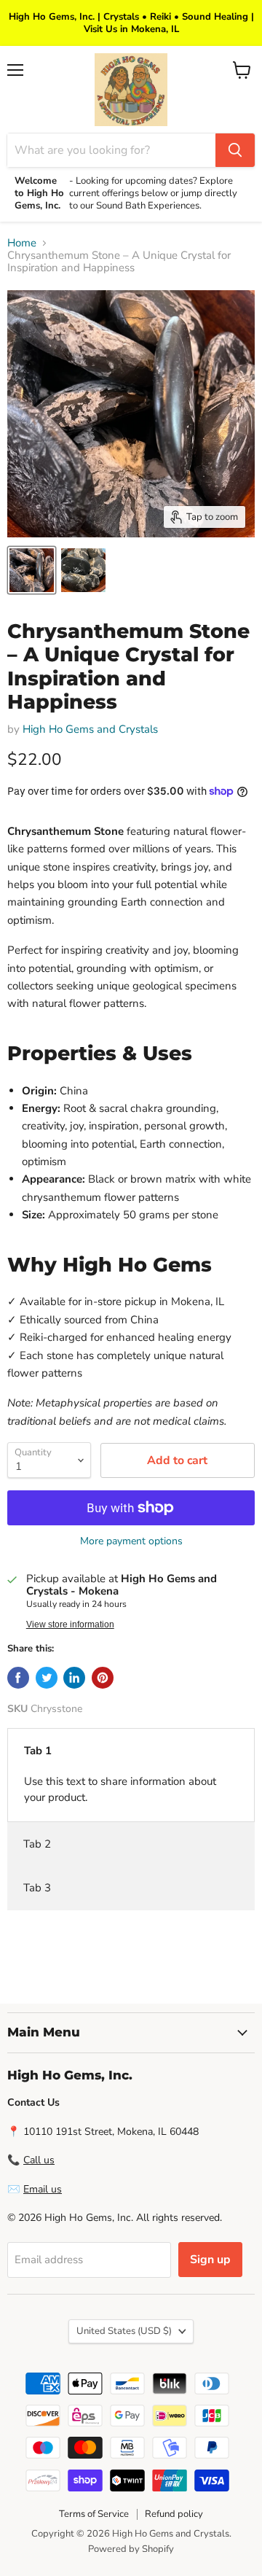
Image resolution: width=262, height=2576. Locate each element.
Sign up (210, 2260)
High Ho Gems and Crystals (90, 729)
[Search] (235, 150)
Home (22, 243)
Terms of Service (94, 2514)
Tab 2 (37, 1844)
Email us (43, 2189)
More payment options (131, 1541)
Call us (39, 2160)
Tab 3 (37, 1888)
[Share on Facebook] (18, 1678)
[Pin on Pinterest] (103, 1678)
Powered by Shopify (131, 2549)
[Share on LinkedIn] (74, 1678)
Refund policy (174, 2514)
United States (124, 2331)
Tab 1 (38, 1751)
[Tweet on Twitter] (47, 1678)
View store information (70, 1624)
